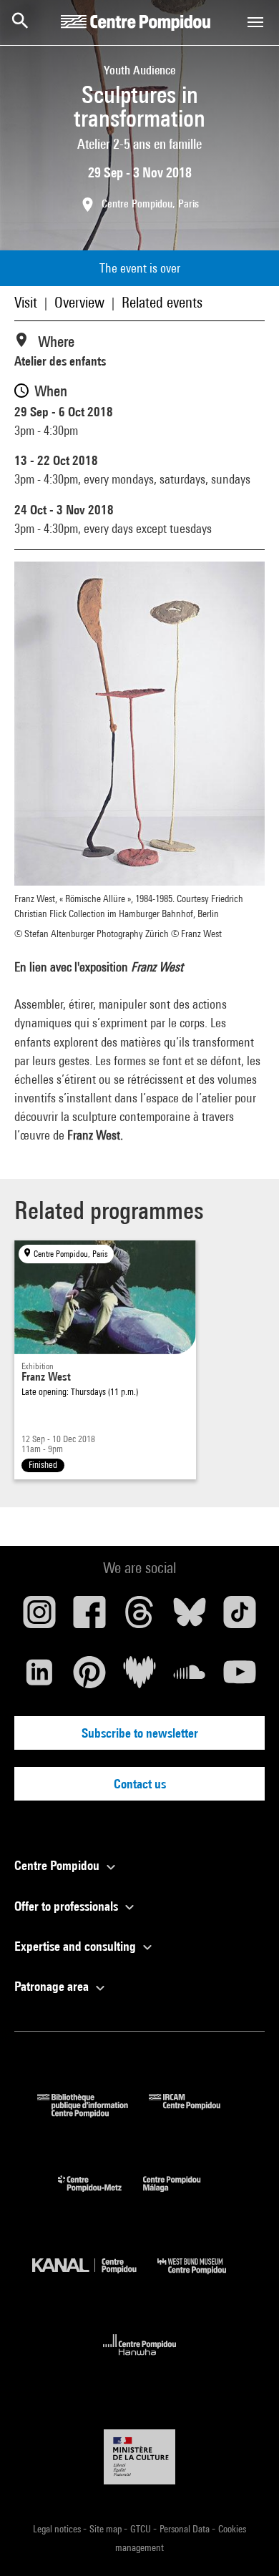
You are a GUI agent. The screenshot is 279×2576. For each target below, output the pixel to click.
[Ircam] (195, 2113)
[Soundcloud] (190, 1678)
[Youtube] (240, 1678)
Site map (107, 2529)
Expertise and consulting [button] (77, 1946)
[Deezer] (139, 1678)
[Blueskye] (190, 1617)
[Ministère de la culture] (139, 2457)
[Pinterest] (89, 1678)
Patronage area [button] (53, 1986)
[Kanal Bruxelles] (95, 2277)
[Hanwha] (140, 2360)
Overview (79, 302)
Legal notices (58, 2529)
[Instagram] (39, 1617)
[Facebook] (89, 1617)
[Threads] (139, 1617)
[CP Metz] (101, 2195)
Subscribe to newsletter (140, 1733)
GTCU (142, 2529)
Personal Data (186, 2529)
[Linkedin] (39, 1678)
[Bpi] (93, 2113)
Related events (162, 302)
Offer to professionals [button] (68, 1906)
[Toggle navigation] (255, 22)
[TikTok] (240, 1617)
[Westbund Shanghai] (202, 2277)
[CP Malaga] (182, 2195)
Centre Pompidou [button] (58, 1865)
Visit (26, 302)
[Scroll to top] (245, 2542)
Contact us (140, 1784)
